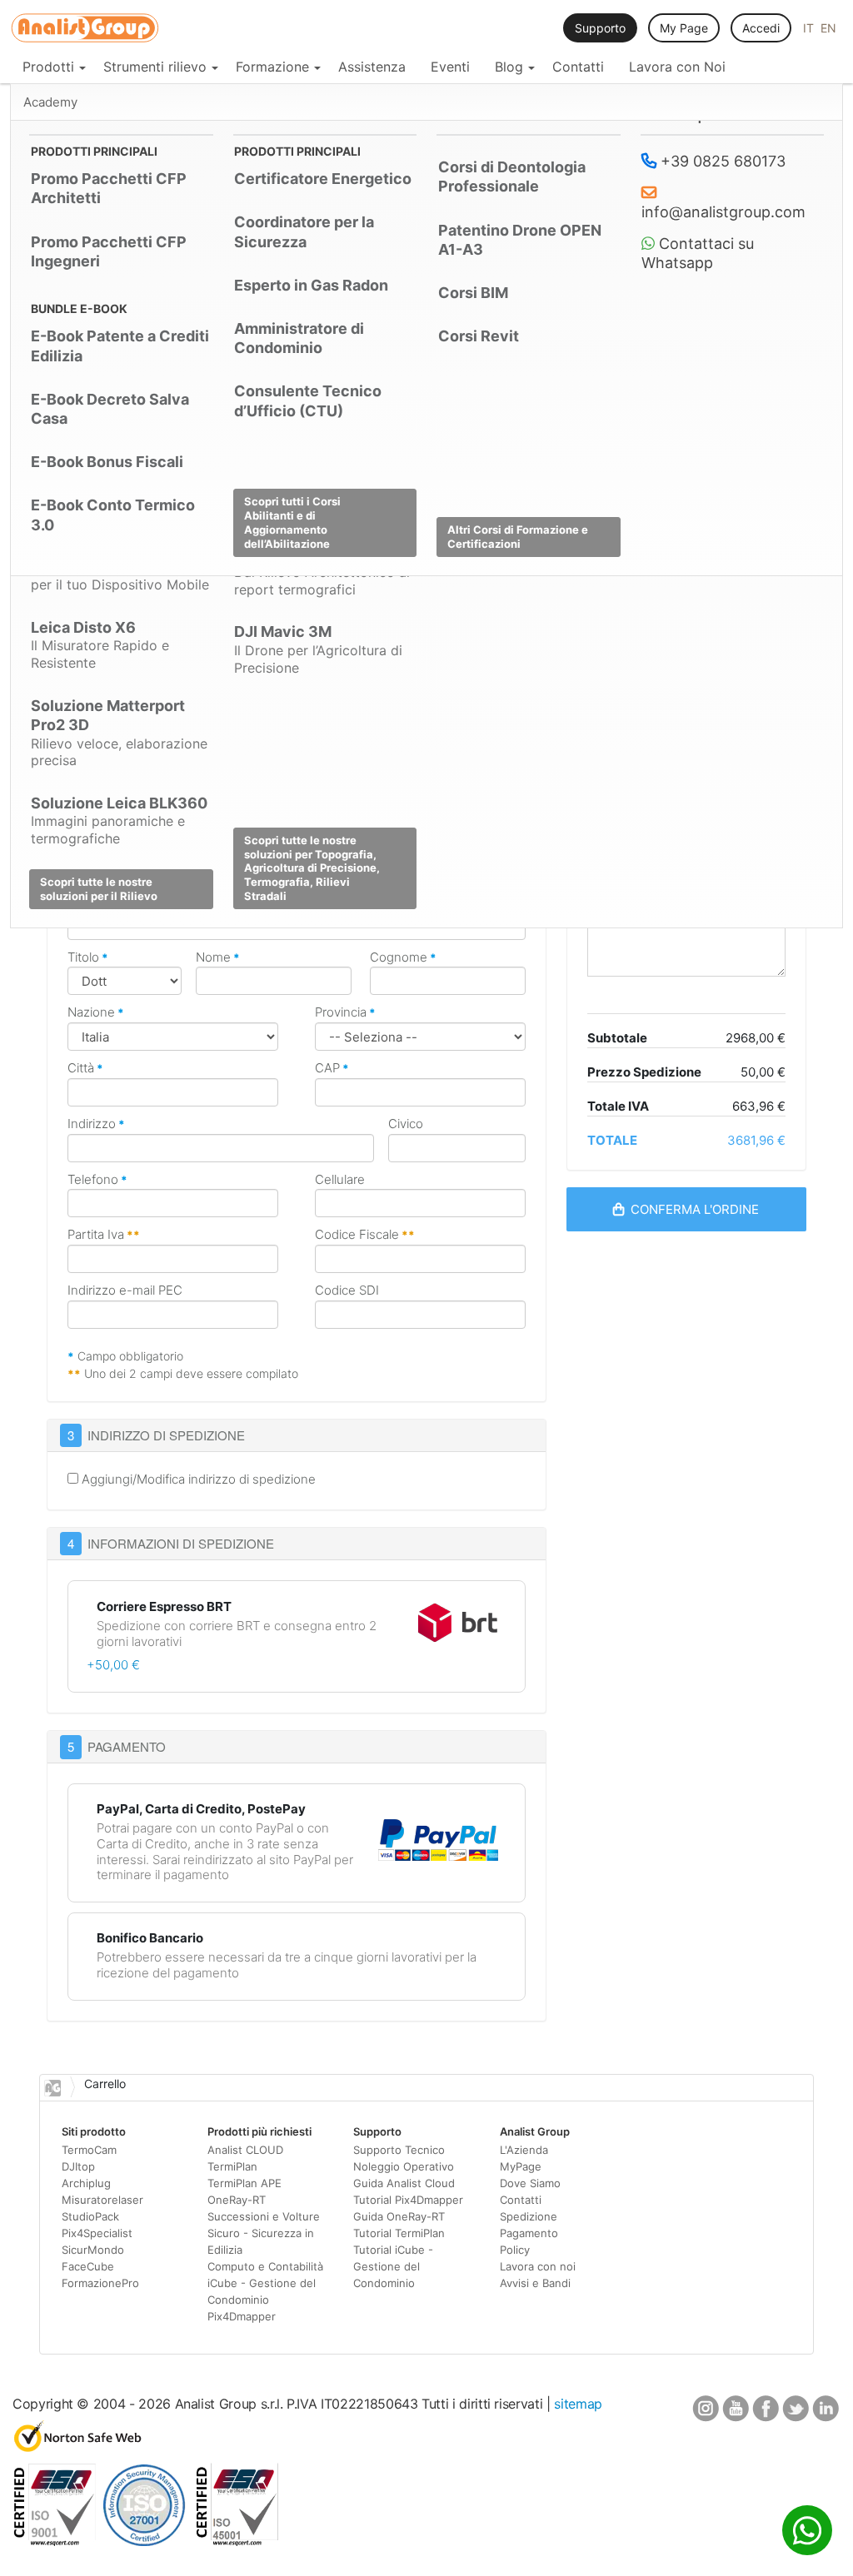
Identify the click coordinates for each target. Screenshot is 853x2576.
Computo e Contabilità (265, 2266)
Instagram (706, 2410)
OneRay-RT (237, 2200)
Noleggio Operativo (404, 2166)
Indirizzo (96, 1124)
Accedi (761, 28)
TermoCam (89, 2150)
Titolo (88, 957)
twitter (796, 2410)
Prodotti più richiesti (259, 2131)
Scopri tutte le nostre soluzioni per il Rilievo (99, 889)
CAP (332, 1068)
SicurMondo (93, 2250)
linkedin (826, 2410)
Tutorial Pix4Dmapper (408, 2200)
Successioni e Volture (264, 2216)
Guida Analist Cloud (404, 2183)
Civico (406, 1124)
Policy (515, 2250)
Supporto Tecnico (399, 2150)
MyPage (521, 2166)
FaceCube (88, 2266)
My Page (684, 28)
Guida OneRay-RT (399, 2216)
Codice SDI (347, 1290)
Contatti (521, 2200)
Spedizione (529, 2216)
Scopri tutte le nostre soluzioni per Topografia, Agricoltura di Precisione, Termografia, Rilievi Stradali (312, 868)
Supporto (600, 28)
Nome (218, 957)
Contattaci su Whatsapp (698, 254)
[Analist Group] (85, 29)
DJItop (78, 2166)
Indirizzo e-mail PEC (125, 1290)
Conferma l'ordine (691, 1209)
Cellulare (340, 1180)
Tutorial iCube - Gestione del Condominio (393, 2266)
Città (85, 1068)
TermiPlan (232, 2166)
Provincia (345, 1012)
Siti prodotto (94, 2131)
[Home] (52, 2088)
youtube (736, 2410)
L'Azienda (524, 2150)
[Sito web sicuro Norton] (78, 2447)
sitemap (578, 2404)
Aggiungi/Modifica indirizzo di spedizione (197, 1479)
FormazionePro (100, 2283)
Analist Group (535, 2131)
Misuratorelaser (102, 2200)
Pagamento (529, 2233)
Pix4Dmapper (242, 2316)
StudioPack (90, 2216)
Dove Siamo (530, 2183)
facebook (766, 2410)
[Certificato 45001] (237, 2541)
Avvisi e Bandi (535, 2283)
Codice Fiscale (365, 1235)
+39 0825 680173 (721, 161)
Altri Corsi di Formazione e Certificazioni (518, 537)
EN (828, 28)
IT (810, 28)
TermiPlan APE (244, 2183)
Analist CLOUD (245, 2150)
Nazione (96, 1012)
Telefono (97, 1180)
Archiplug (86, 2183)
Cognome (403, 957)
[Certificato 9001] (54, 2541)
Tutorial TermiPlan (399, 2233)
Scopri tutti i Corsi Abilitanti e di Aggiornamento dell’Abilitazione (292, 522)
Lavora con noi (538, 2266)
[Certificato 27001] (145, 2541)
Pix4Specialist (97, 2233)
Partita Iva (104, 1235)
